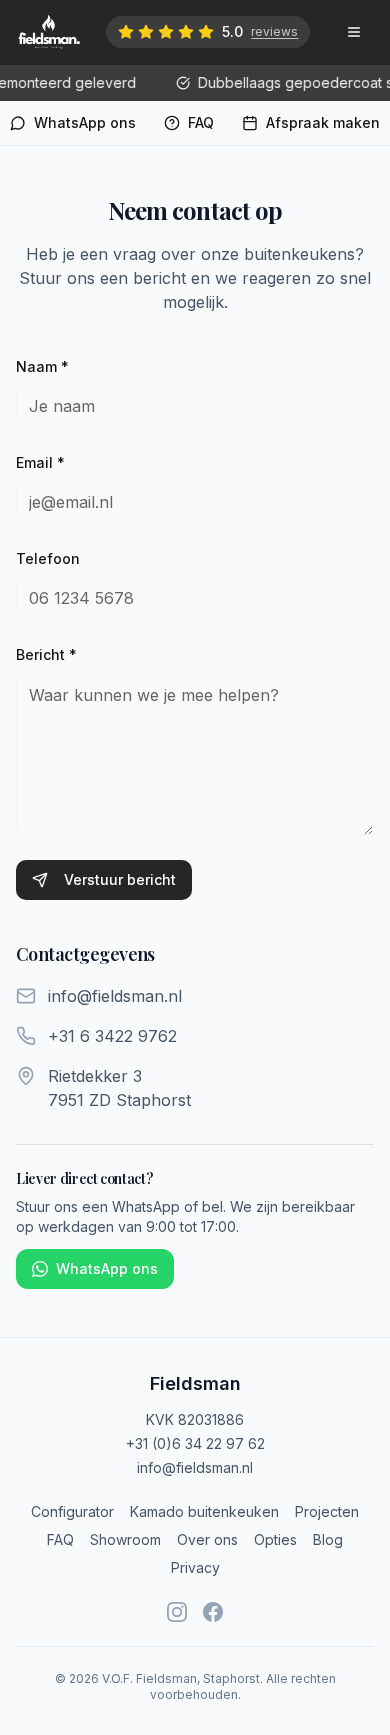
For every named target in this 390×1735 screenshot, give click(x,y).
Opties (275, 1539)
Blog (328, 1539)
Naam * (42, 366)
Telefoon (48, 558)
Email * (40, 462)
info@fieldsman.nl (195, 1467)
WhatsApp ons (107, 1268)
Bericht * (46, 654)
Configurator (72, 1511)
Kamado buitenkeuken (204, 1511)
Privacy (195, 1567)
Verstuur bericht (120, 879)
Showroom (125, 1539)
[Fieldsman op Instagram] (177, 1612)
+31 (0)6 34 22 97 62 (195, 1443)
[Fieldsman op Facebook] (213, 1612)
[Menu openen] (354, 32)
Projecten (327, 1511)
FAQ (60, 1539)
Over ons (207, 1539)
